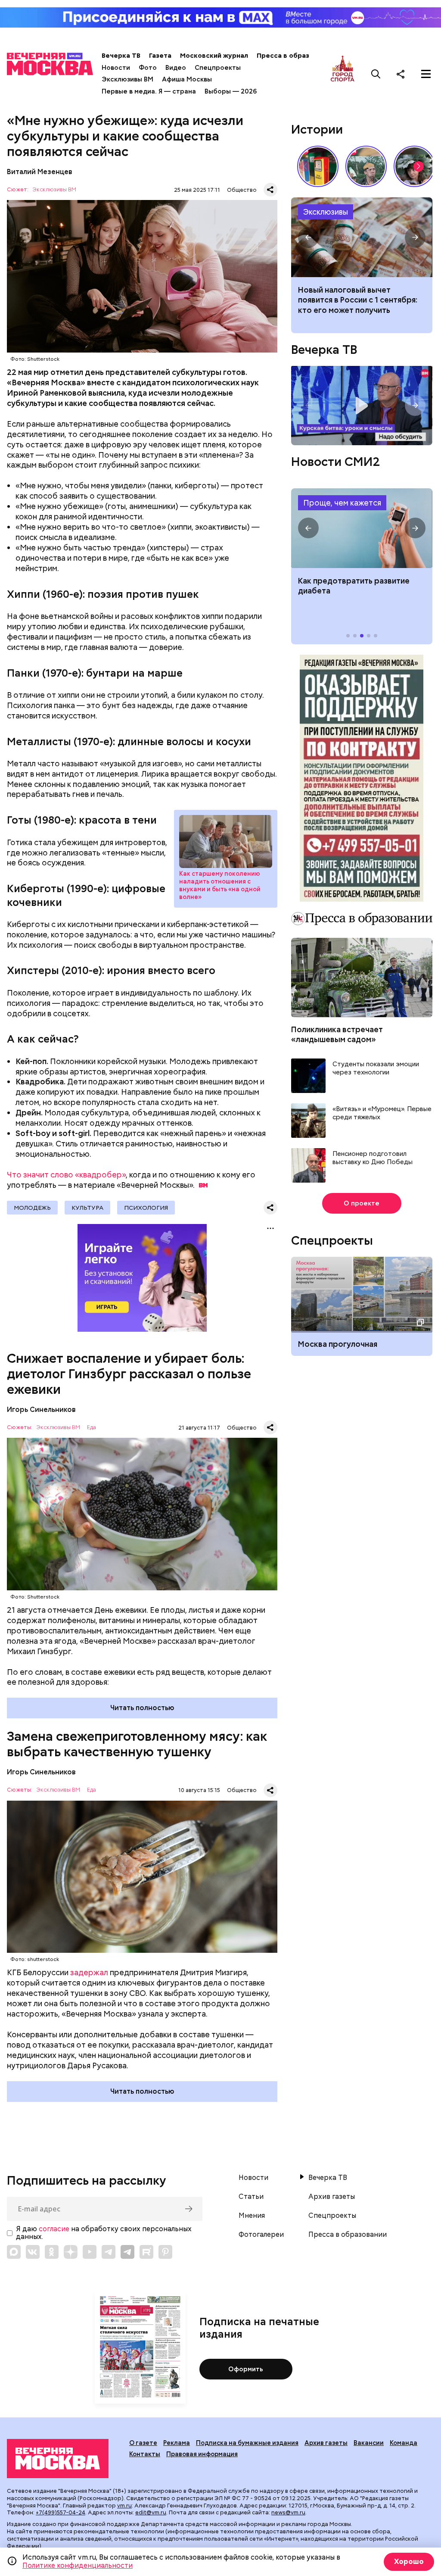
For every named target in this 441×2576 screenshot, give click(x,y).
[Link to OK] (52, 2252)
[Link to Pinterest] (165, 2252)
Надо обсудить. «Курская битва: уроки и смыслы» (362, 406)
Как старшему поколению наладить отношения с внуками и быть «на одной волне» (226, 841)
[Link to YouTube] (90, 2252)
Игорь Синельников (41, 1410)
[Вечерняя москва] (58, 2459)
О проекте (362, 1203)
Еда (92, 1428)
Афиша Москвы (187, 79)
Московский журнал (214, 56)
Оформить (246, 2369)
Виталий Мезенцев (40, 172)
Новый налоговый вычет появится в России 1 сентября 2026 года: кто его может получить (362, 237)
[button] (419, 166)
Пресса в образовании (295, 56)
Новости (116, 68)
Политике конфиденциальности (78, 2565)
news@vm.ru (288, 2512)
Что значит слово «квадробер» (66, 1175)
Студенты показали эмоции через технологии (376, 1069)
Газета (160, 56)
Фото (148, 68)
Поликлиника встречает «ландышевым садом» (337, 1034)
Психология (146, 1208)
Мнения (252, 2216)
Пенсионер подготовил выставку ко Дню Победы (373, 1158)
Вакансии (369, 2443)
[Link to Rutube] (146, 2252)
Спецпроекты (218, 68)
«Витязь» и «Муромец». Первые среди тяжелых (382, 1113)
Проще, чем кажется (342, 503)
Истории (317, 129)
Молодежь (32, 1208)
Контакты (145, 2454)
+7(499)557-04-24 (61, 2512)
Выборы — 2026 (231, 91)
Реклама (177, 2443)
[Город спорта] (343, 74)
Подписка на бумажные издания (247, 2443)
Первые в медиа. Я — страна (149, 91)
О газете (143, 2443)
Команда (404, 2443)
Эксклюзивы (326, 212)
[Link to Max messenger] (14, 2252)
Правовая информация (202, 2454)
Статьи (251, 2197)
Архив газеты (332, 2197)
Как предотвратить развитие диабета (362, 528)
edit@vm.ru (151, 2512)
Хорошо (409, 2562)
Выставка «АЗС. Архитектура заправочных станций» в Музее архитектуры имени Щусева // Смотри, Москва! (318, 166)
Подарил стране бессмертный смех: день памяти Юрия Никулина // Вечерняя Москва (366, 166)
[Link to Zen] (71, 2252)
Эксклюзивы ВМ (127, 79)
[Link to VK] (33, 2252)
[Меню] (426, 74)
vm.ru (124, 2506)
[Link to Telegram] (109, 2252)
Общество (242, 190)
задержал (89, 1972)
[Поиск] (376, 74)
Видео (176, 68)
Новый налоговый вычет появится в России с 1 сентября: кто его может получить (358, 300)
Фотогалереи (261, 2235)
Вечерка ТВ (121, 56)
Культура (87, 1208)
